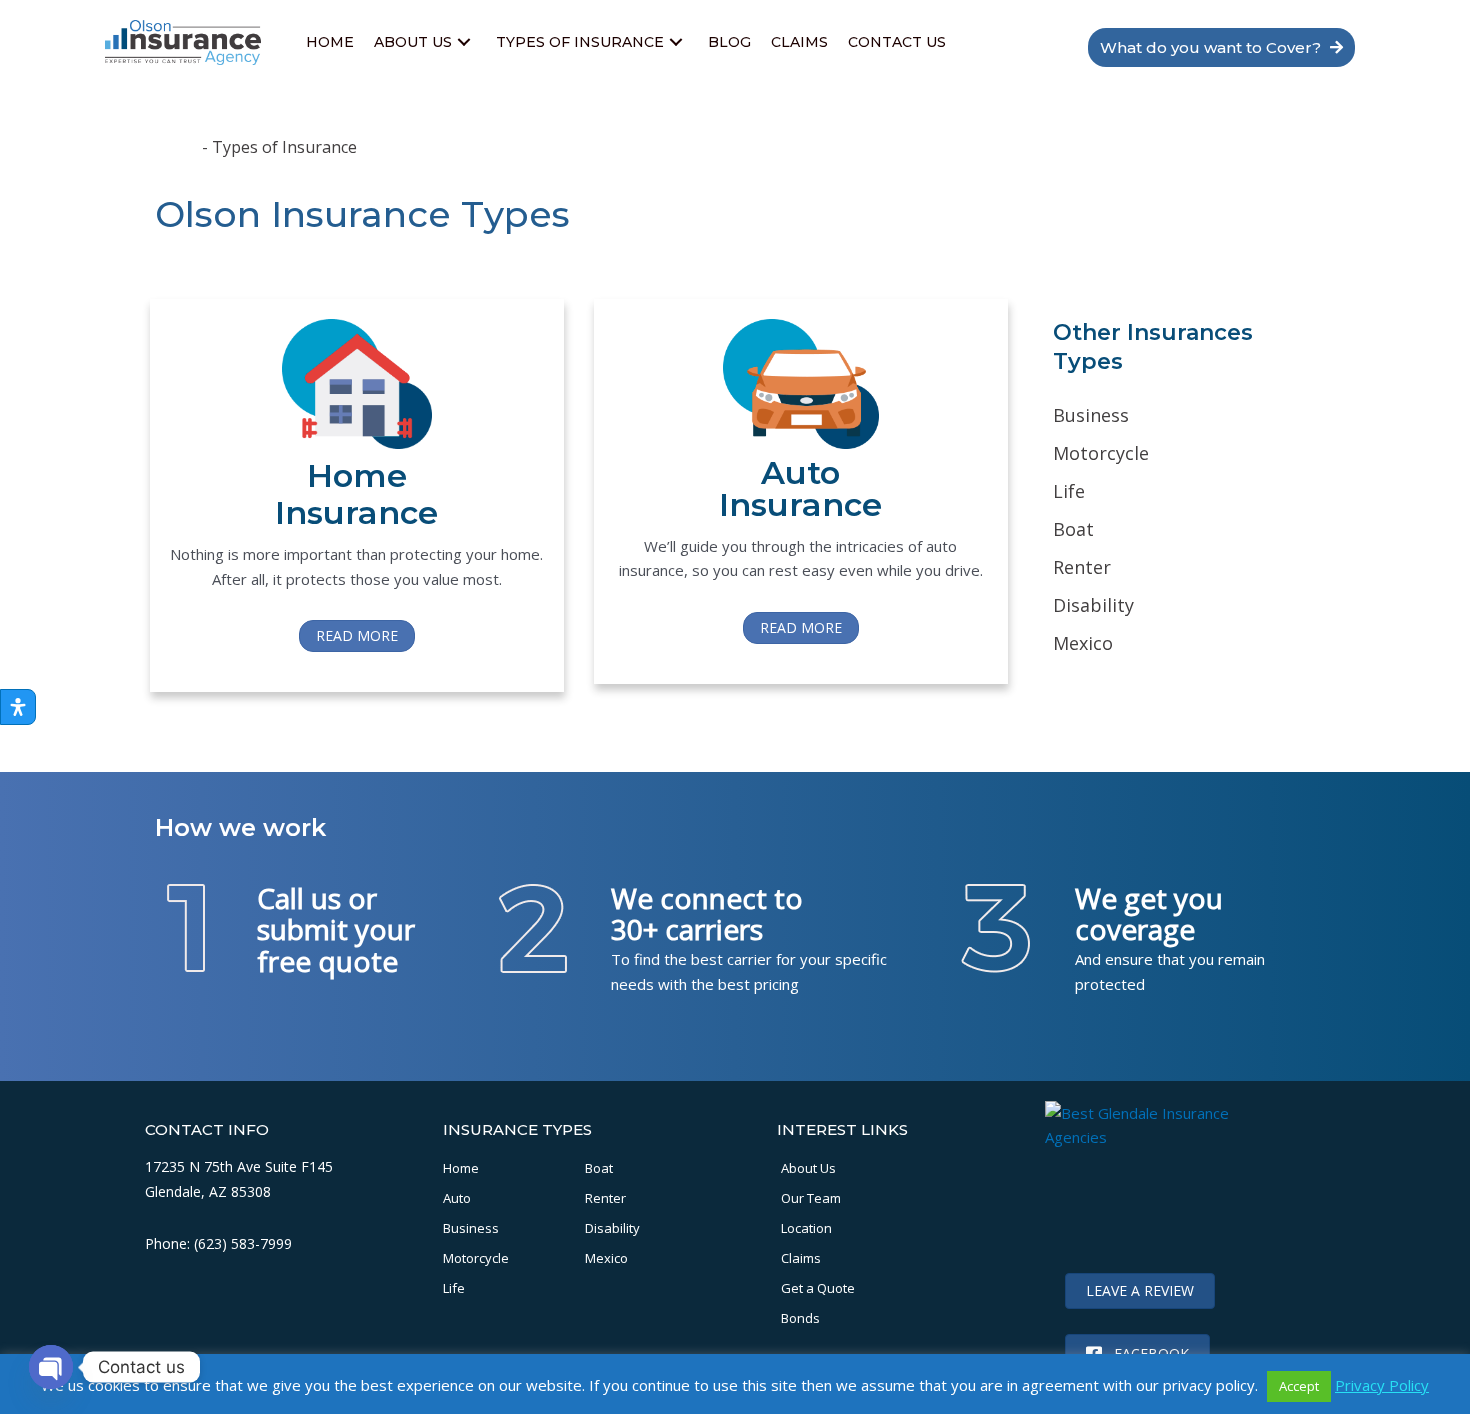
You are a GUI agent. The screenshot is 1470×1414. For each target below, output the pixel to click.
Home (176, 147)
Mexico (606, 1258)
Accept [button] (1299, 1386)
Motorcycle (476, 1258)
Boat (599, 1168)
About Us (808, 1168)
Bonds (800, 1318)
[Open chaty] (51, 1367)
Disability (612, 1228)
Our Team (811, 1198)
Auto (457, 1198)
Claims (801, 1258)
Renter (605, 1198)
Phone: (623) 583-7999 (218, 1243)
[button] (464, 42)
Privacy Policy (1382, 1385)
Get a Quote (818, 1288)
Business (471, 1228)
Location (806, 1228)
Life (454, 1288)
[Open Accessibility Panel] (18, 707)
